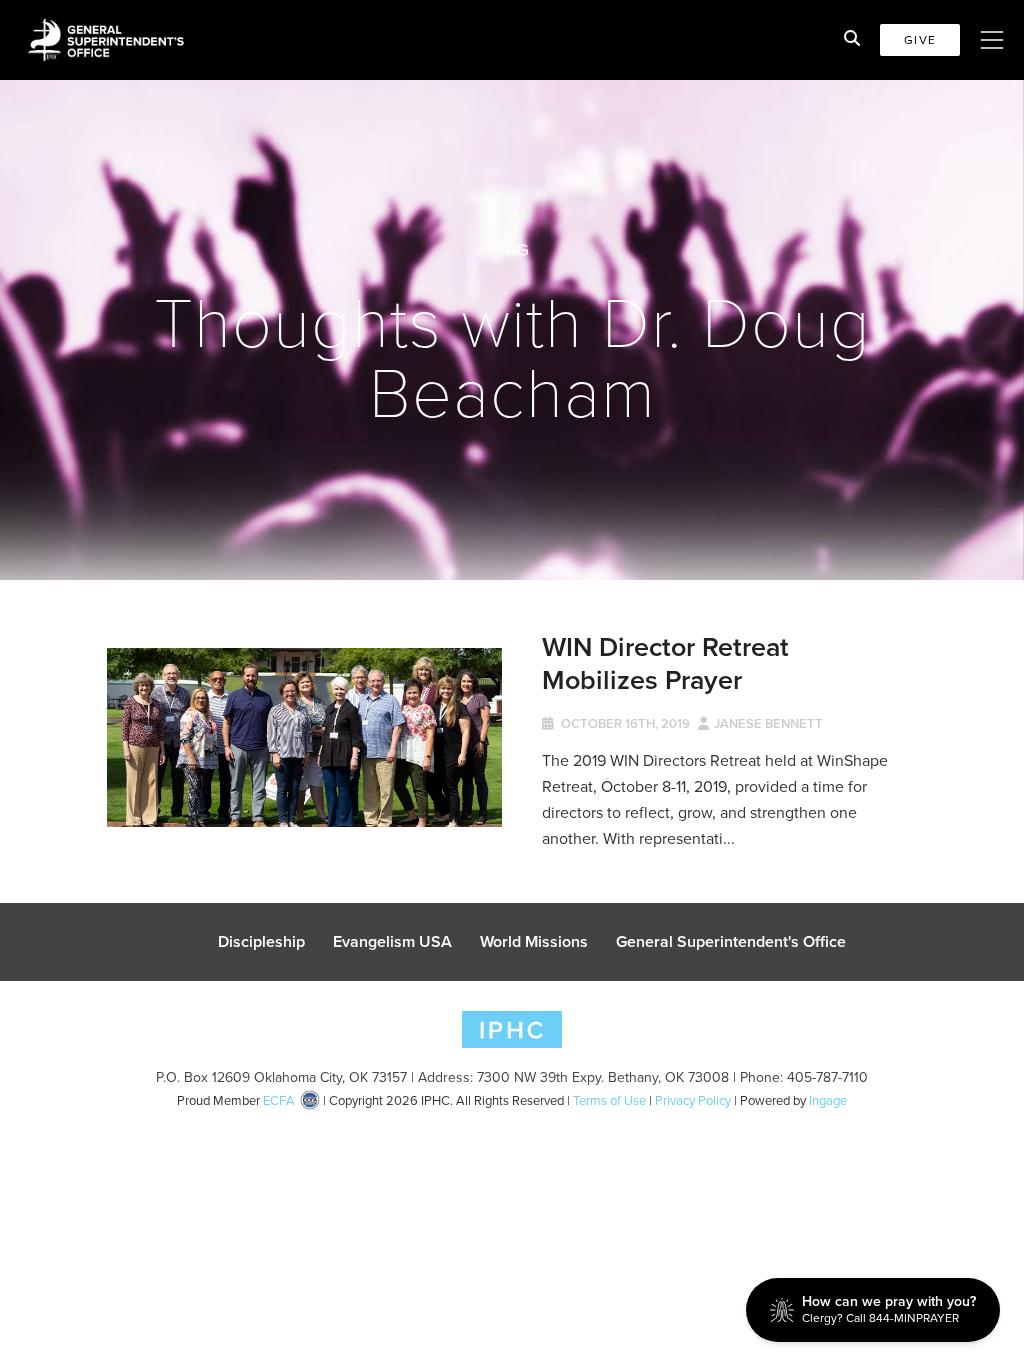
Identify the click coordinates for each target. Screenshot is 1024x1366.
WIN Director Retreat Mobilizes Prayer (665, 662)
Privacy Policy (693, 1100)
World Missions (534, 941)
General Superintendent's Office (731, 941)
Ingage (828, 1100)
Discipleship (261, 941)
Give (920, 40)
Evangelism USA (392, 941)
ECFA (279, 1100)
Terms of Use (609, 1100)
